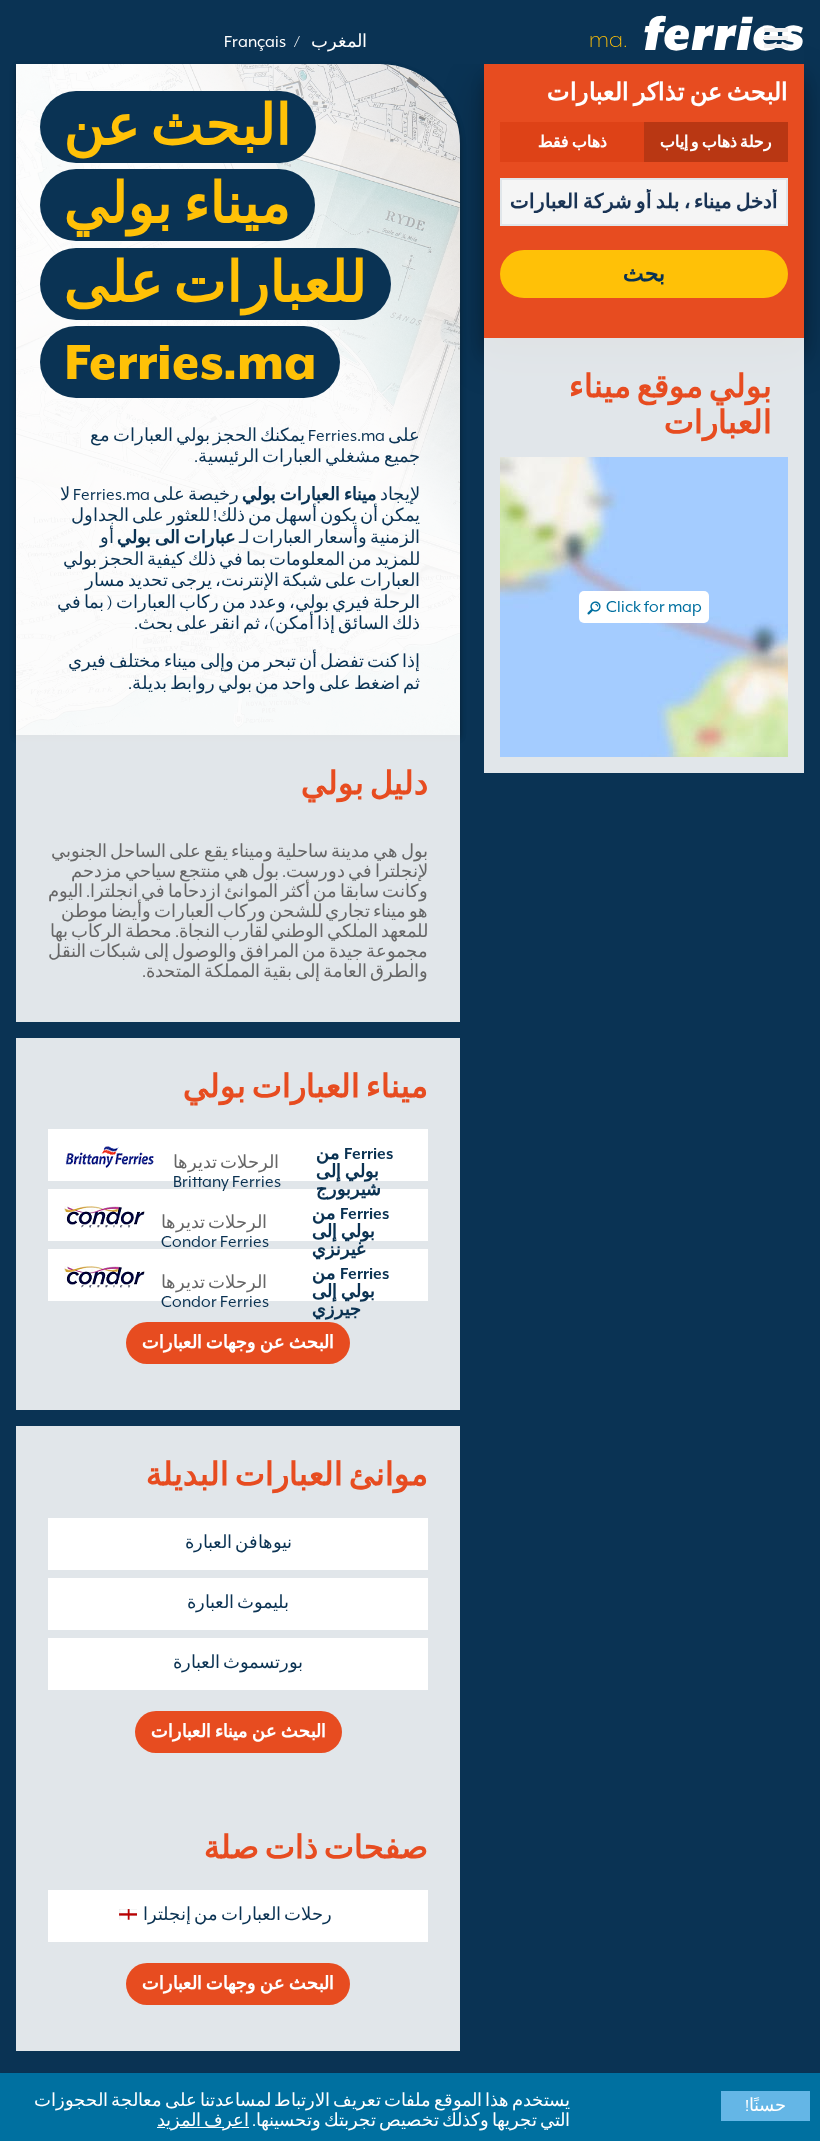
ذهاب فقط (572, 142)
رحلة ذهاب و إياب (716, 142)
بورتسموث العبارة (238, 1663)
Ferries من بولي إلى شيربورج (354, 1172)
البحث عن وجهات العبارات (238, 1343)
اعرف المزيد (203, 2121)
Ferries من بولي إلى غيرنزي (350, 1232)
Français (255, 42)
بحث (644, 274)
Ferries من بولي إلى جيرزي (350, 1292)
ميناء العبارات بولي (309, 495)
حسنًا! (765, 2106)
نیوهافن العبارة (238, 1543)
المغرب (339, 42)
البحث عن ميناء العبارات (238, 1732)
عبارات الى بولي (176, 538)
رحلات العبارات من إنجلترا (237, 1915)
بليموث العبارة (238, 1603)
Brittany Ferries (227, 1182)
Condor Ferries (215, 1242)
